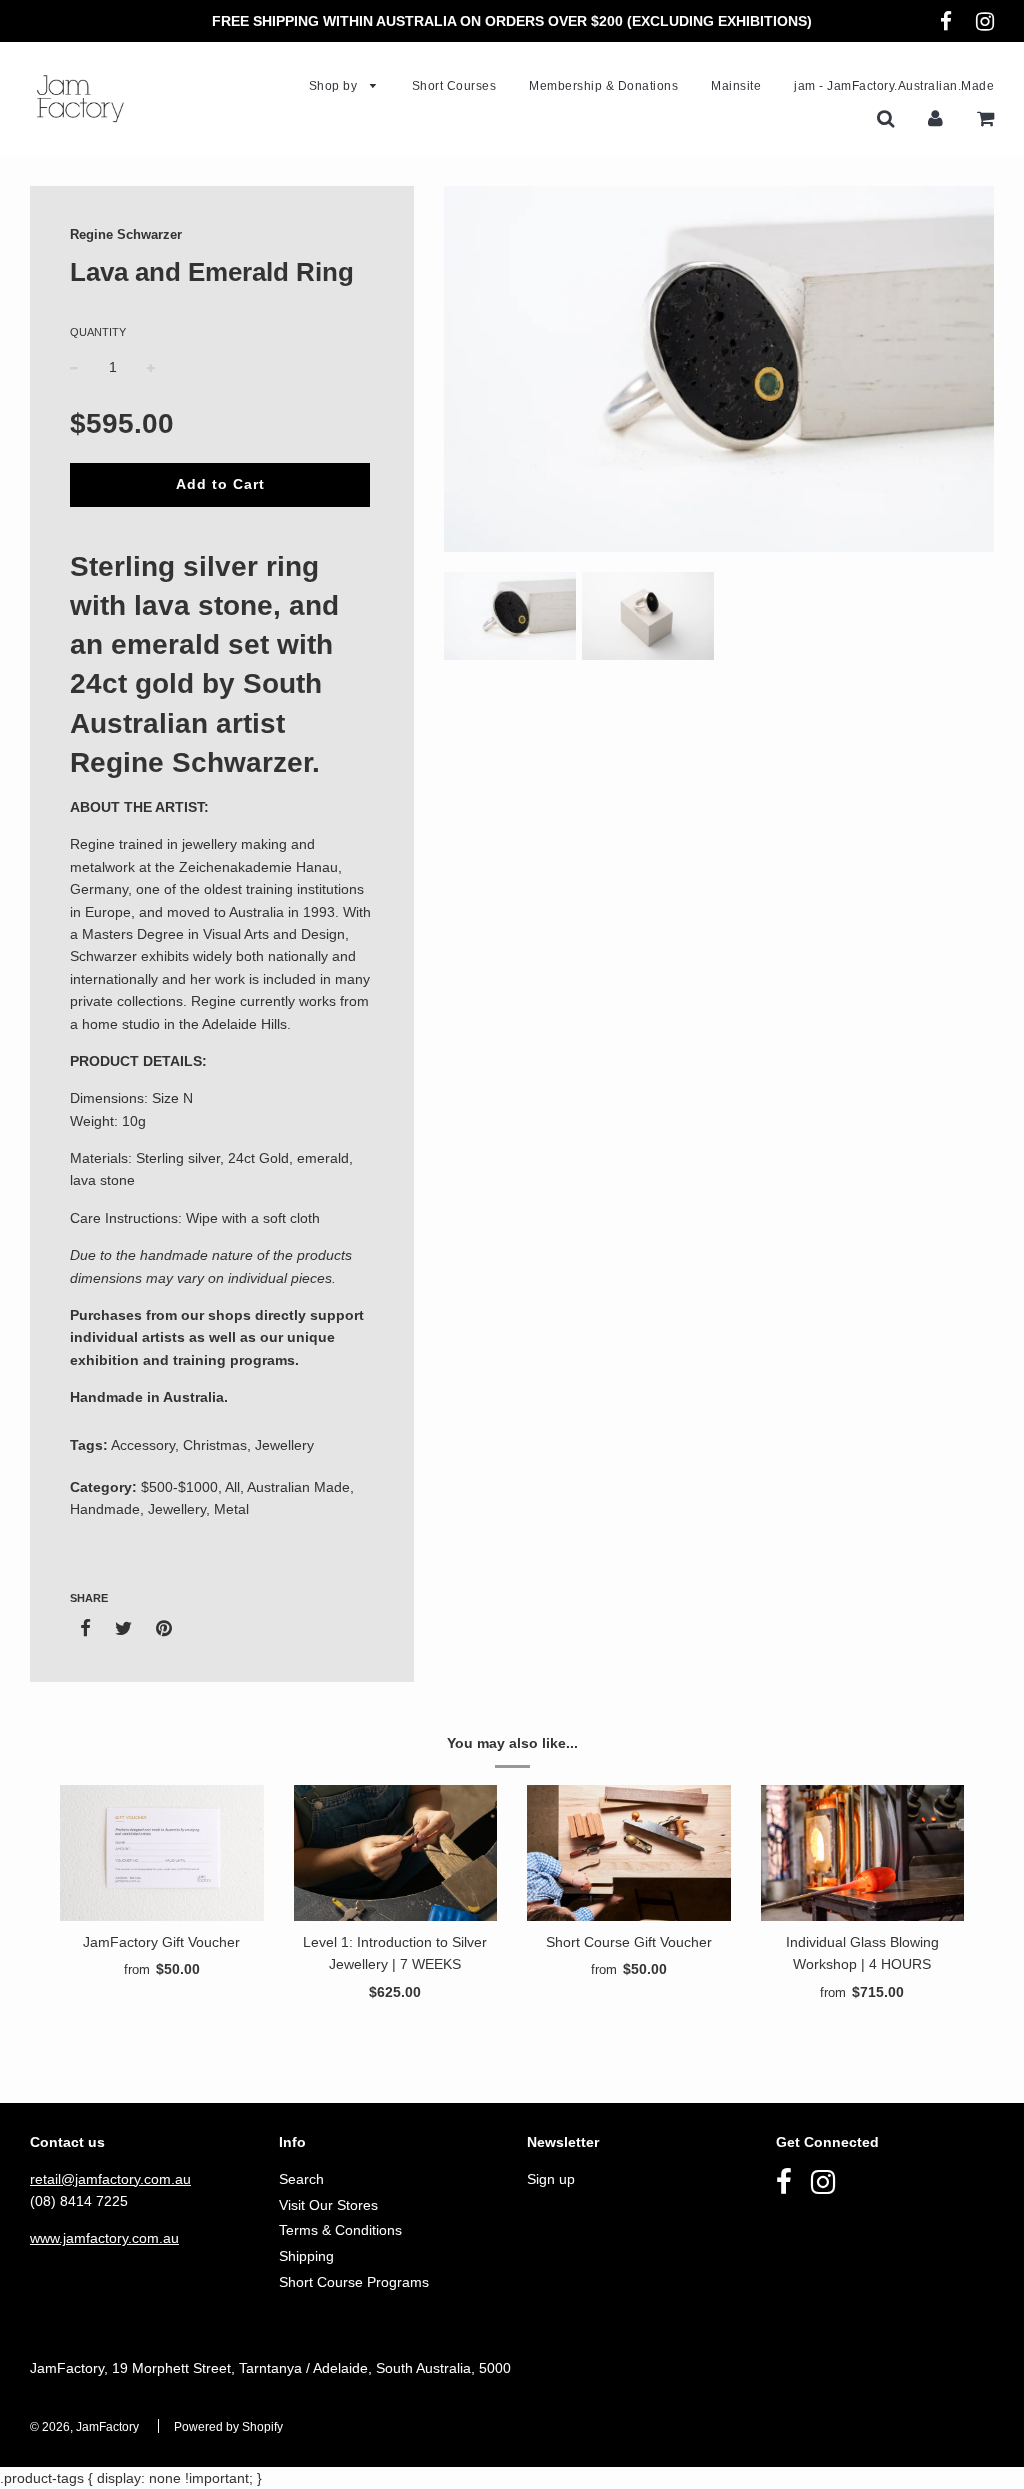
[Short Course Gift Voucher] (629, 1853)
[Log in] (935, 118)
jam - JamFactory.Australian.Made (894, 86)
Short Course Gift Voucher (629, 1942)
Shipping (306, 2256)
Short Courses (454, 86)
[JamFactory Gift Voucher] (162, 1853)
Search (301, 2179)
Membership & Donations (603, 86)
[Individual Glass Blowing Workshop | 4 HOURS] (863, 1853)
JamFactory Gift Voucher (161, 1942)
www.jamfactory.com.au (104, 2238)
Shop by (335, 86)
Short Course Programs (354, 2282)
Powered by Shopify (228, 2427)
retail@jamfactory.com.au (110, 2179)
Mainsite (736, 86)
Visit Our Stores (328, 2205)
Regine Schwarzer (126, 234)
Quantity (98, 332)
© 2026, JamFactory (84, 2427)
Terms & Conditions (340, 2230)
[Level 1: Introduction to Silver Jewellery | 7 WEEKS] (396, 1853)
